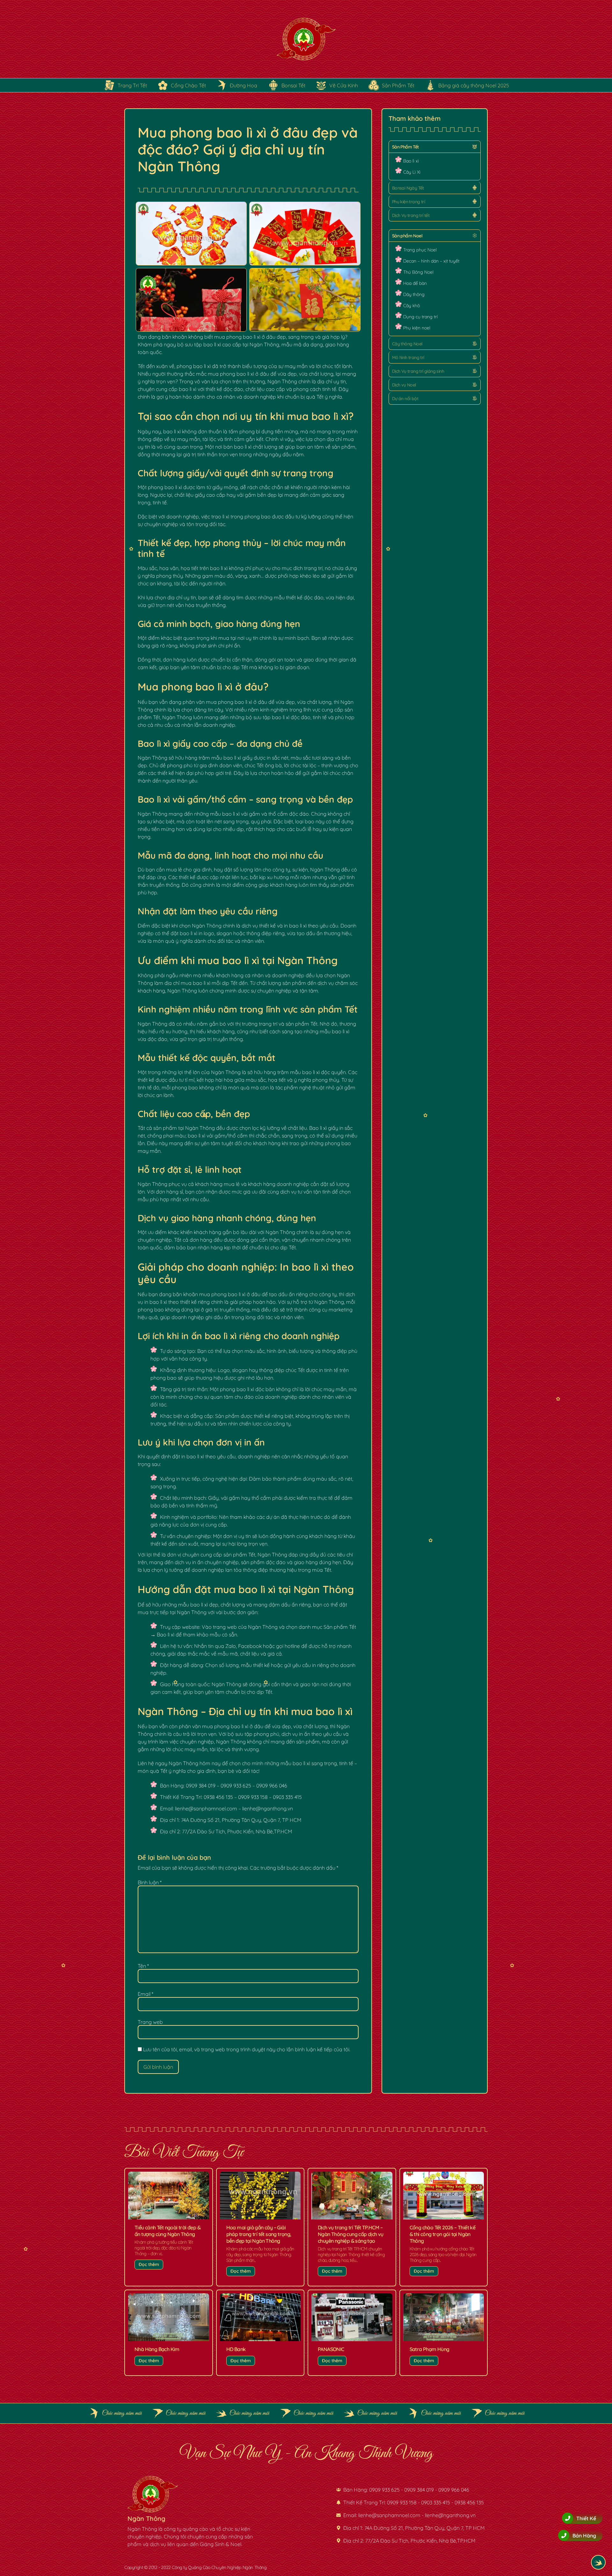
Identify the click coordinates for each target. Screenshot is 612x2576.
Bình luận (150, 1882)
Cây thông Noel (407, 344)
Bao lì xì (411, 161)
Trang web (150, 2022)
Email (146, 1994)
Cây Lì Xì (412, 172)
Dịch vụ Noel (404, 385)
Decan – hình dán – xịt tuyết (431, 261)
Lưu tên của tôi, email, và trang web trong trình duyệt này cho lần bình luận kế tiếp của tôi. (247, 2049)
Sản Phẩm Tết (405, 147)
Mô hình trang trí (408, 357)
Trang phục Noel (420, 250)
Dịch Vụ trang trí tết (411, 215)
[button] (435, 147)
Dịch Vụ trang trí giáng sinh (418, 371)
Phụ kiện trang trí (408, 202)
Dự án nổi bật (405, 399)
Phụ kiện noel (417, 328)
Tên (143, 1966)
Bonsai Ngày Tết (408, 188)
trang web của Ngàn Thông (245, 1627)
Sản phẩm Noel (407, 236)
